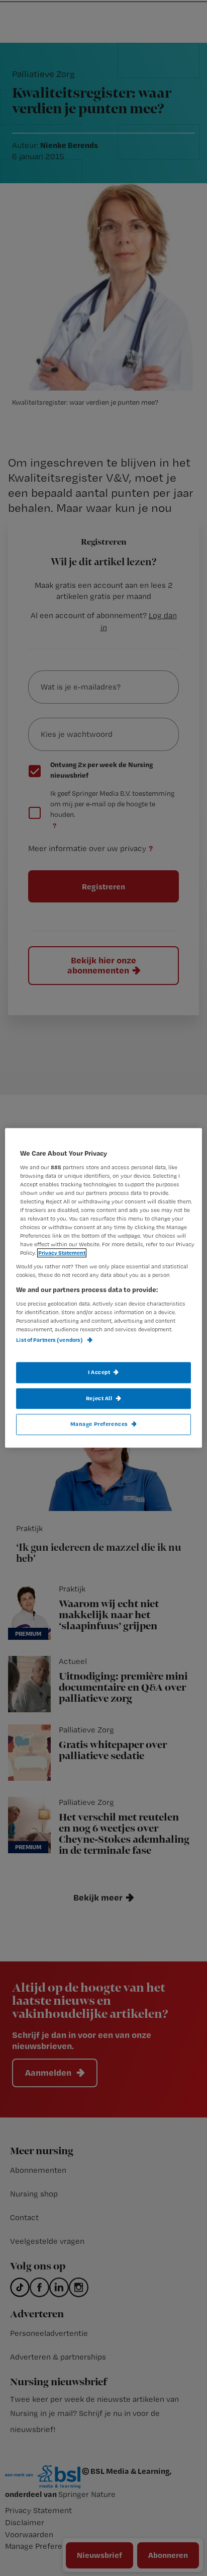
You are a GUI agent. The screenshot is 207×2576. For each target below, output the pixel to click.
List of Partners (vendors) (50, 1340)
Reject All (99, 1398)
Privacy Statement (62, 1253)
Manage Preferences (99, 1424)
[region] (103, 1288)
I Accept (99, 1372)
